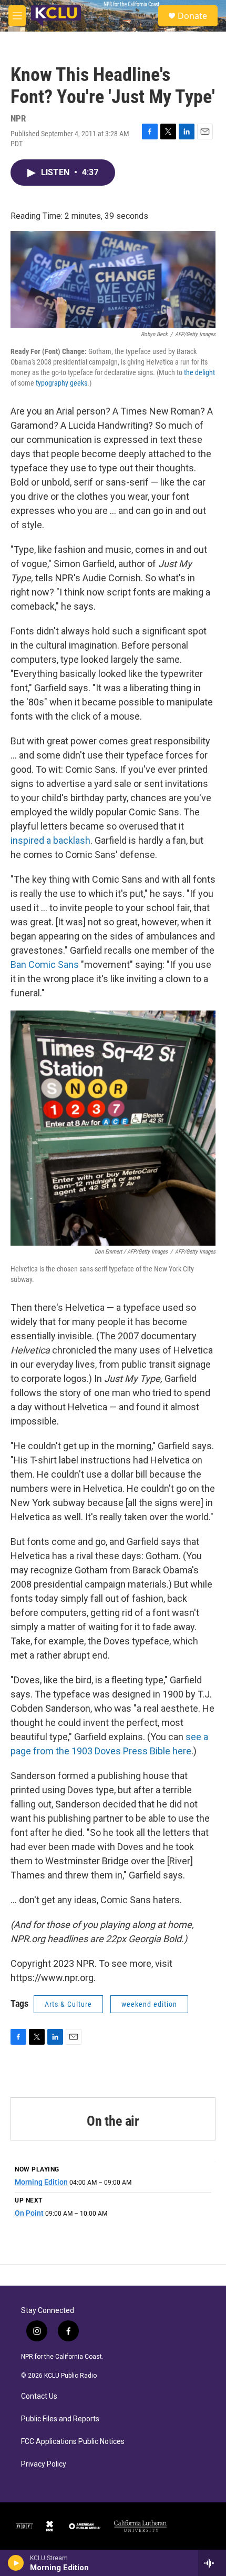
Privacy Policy (44, 2464)
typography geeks (61, 383)
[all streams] (212, 2563)
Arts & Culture (68, 2004)
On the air (113, 2121)
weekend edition (149, 2004)
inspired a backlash (50, 840)
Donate (192, 16)
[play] (16, 2563)
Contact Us (39, 2396)
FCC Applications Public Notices (73, 2442)
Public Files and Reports (60, 2419)
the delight (199, 372)
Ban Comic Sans (45, 964)
